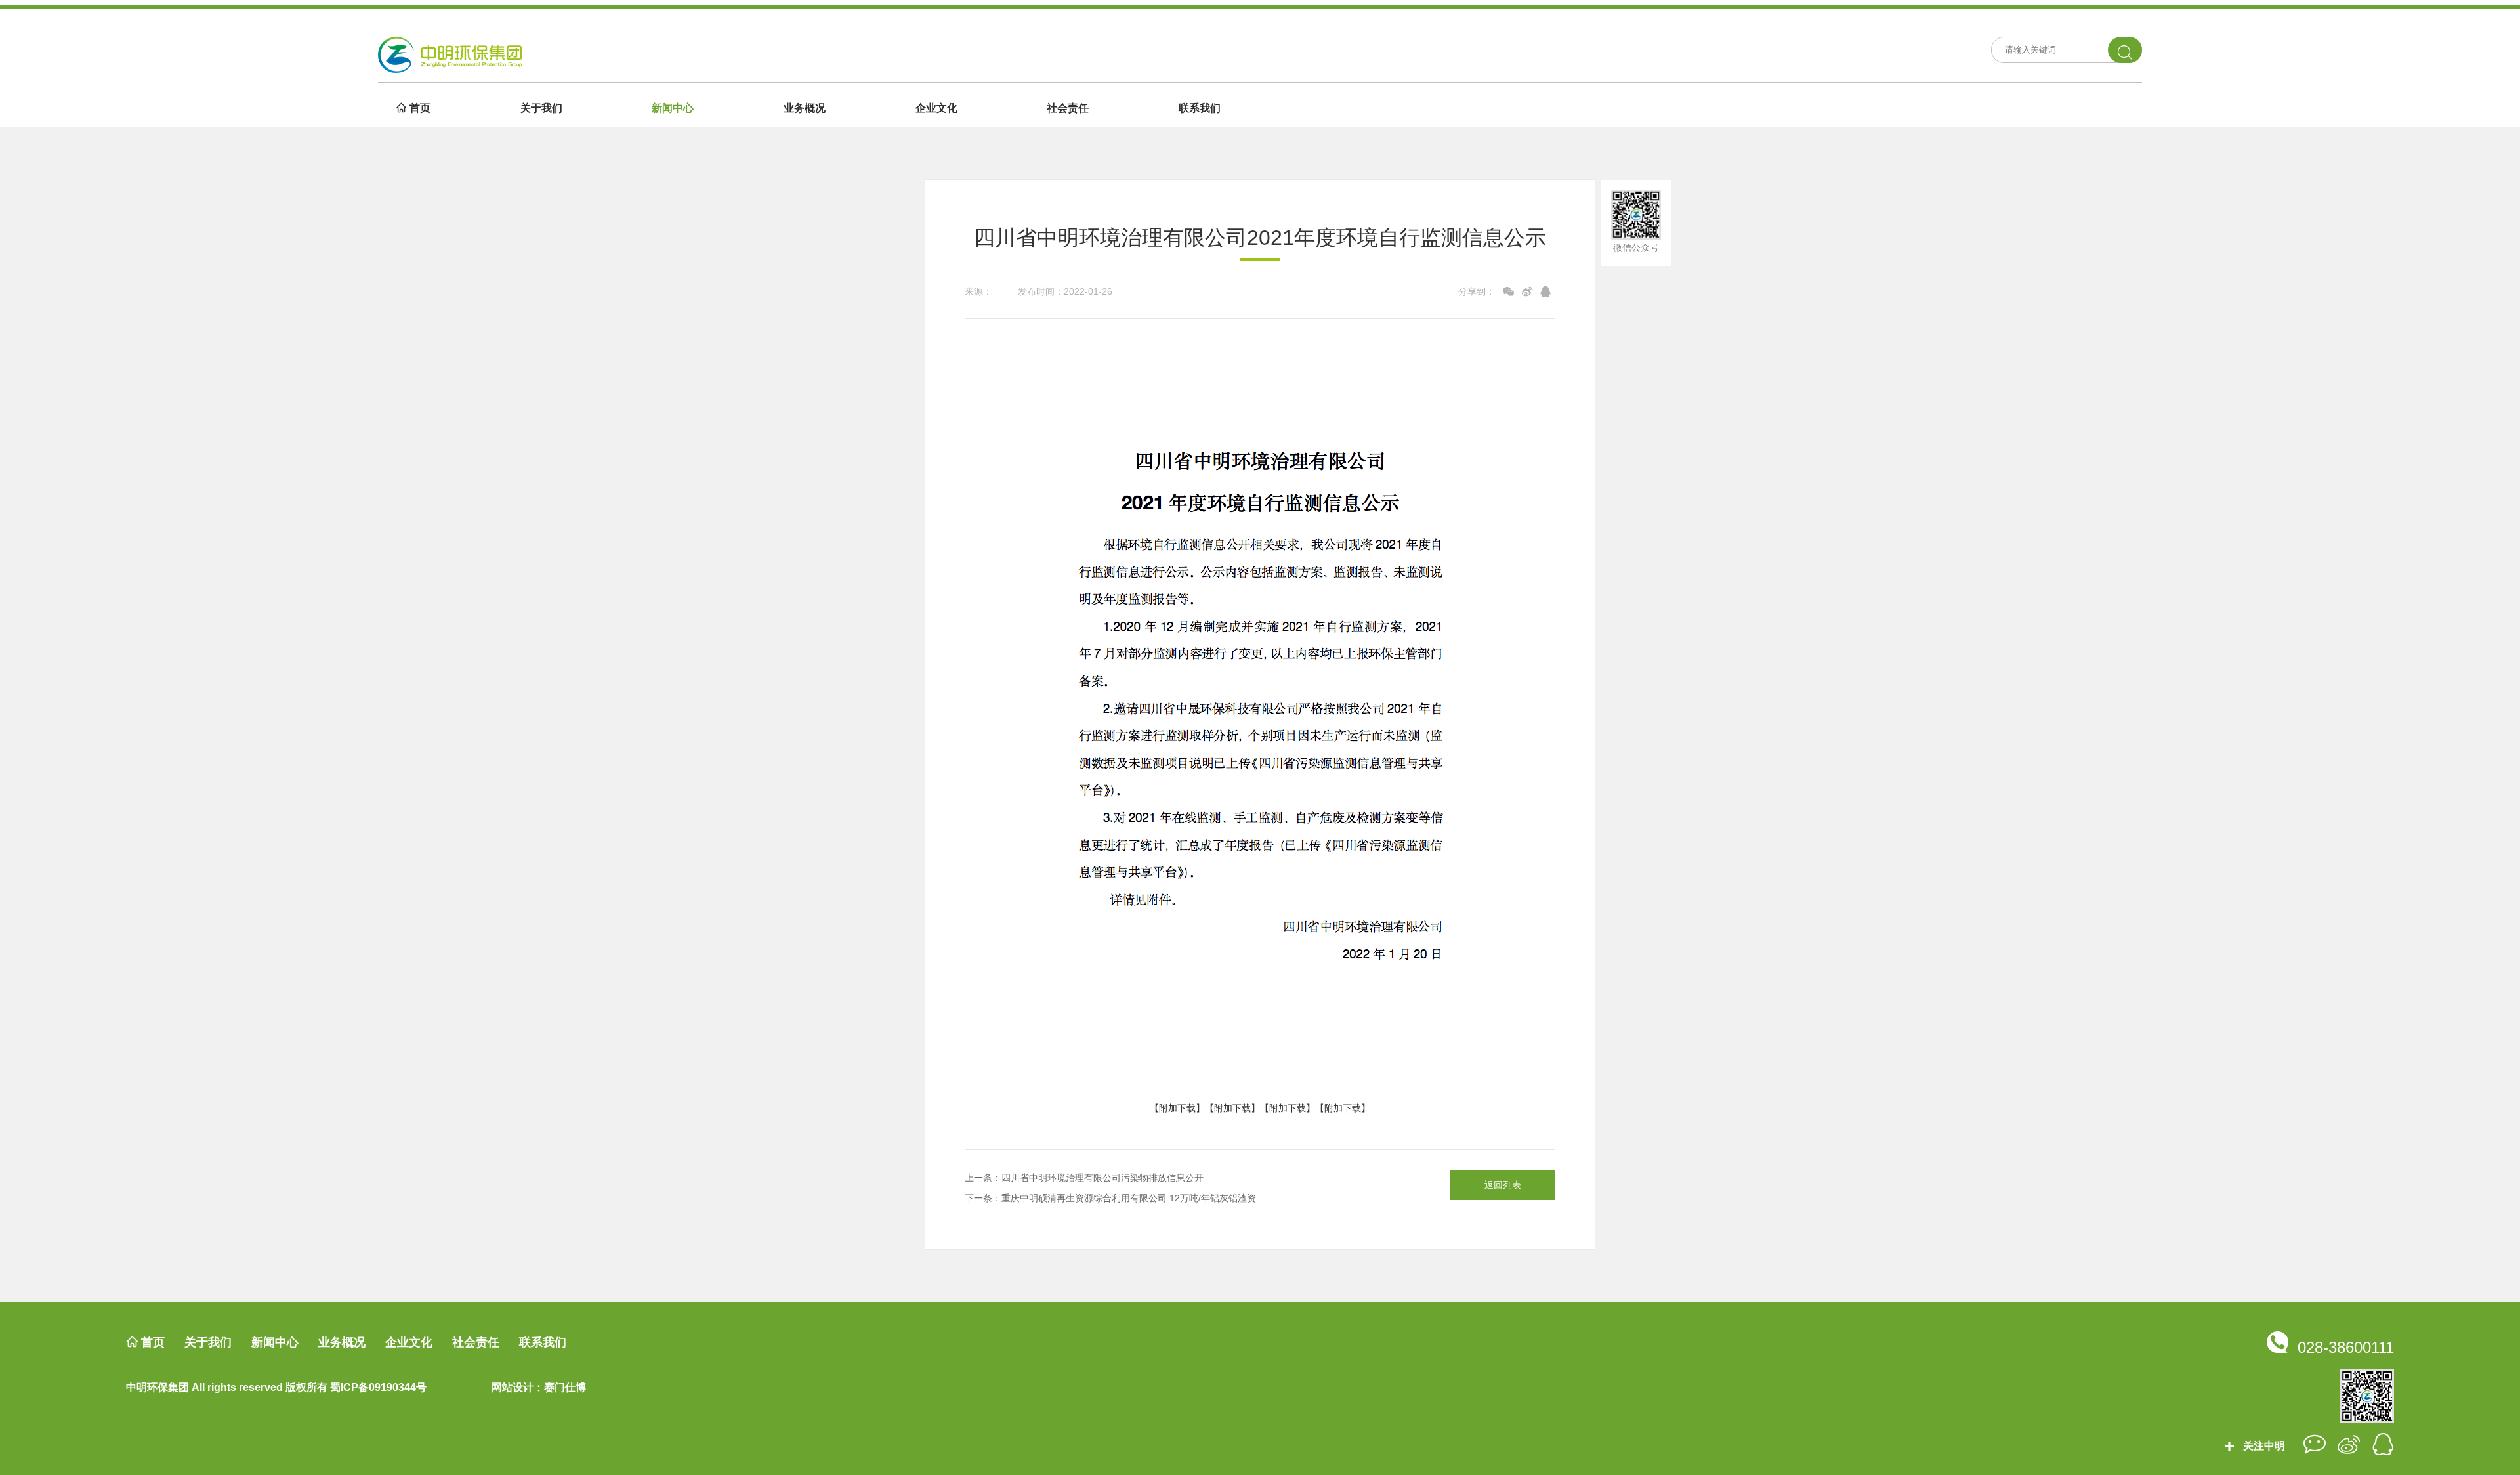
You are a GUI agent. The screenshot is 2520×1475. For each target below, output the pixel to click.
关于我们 (541, 108)
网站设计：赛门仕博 (539, 1387)
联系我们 (1200, 108)
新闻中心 (673, 108)
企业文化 (936, 108)
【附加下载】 (1177, 1108)
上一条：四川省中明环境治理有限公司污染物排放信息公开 (1084, 1178)
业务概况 (805, 108)
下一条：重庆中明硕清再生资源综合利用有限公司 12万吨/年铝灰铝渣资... (1114, 1198)
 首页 (413, 108)
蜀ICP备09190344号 (378, 1387)
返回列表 (1503, 1185)
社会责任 (1068, 108)
